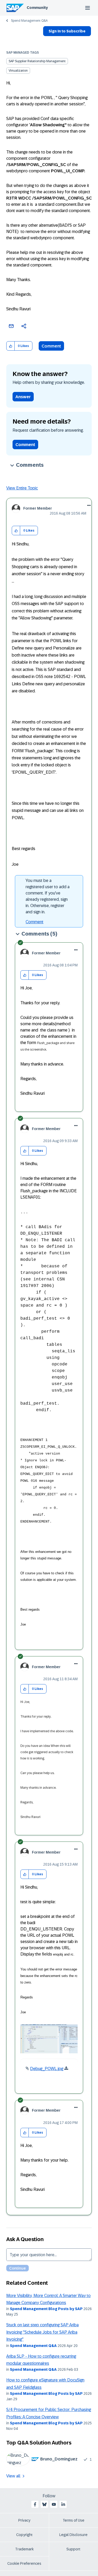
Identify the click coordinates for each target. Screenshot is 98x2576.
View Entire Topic (22, 488)
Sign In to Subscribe (67, 31)
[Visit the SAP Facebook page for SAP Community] (35, 2504)
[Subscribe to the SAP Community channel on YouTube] (54, 2504)
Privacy (24, 2520)
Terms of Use (74, 2520)
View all (13, 2476)
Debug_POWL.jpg (47, 2069)
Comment (51, 346)
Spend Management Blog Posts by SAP (46, 2309)
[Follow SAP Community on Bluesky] (44, 2504)
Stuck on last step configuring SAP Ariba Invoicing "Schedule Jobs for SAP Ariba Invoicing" (42, 2332)
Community (37, 8)
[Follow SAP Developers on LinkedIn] (63, 2504)
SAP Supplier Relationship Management (37, 61)
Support (73, 2549)
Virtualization (18, 71)
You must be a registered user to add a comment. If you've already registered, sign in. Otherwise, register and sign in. (48, 896)
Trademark (24, 2549)
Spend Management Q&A (29, 21)
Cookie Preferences (24, 2563)
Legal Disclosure (73, 2535)
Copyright (24, 2535)
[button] (11, 346)
